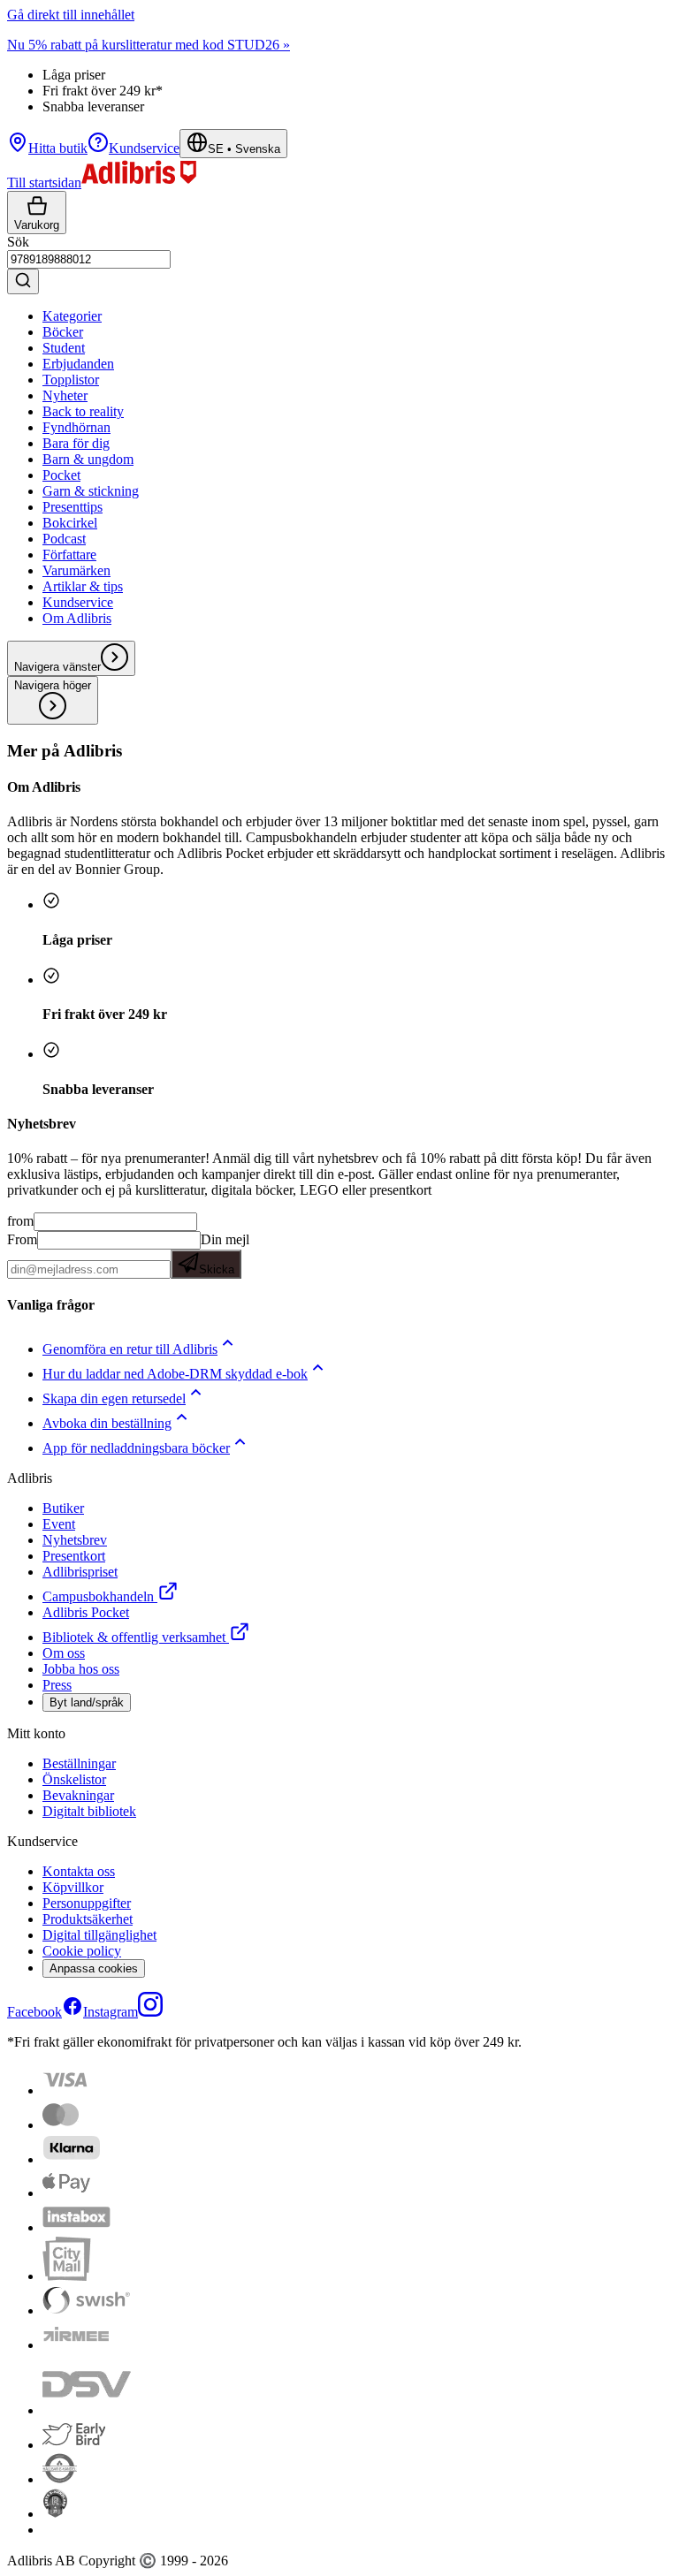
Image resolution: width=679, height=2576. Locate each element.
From (22, 1239)
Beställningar (79, 1763)
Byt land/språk (87, 1702)
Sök (18, 242)
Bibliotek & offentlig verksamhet (134, 1637)
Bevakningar (78, 1795)
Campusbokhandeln (98, 1596)
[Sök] (23, 281)
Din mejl (224, 1254)
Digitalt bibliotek (89, 1811)
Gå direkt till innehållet (71, 15)
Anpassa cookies (94, 1968)
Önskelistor (74, 1779)
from (20, 1221)
